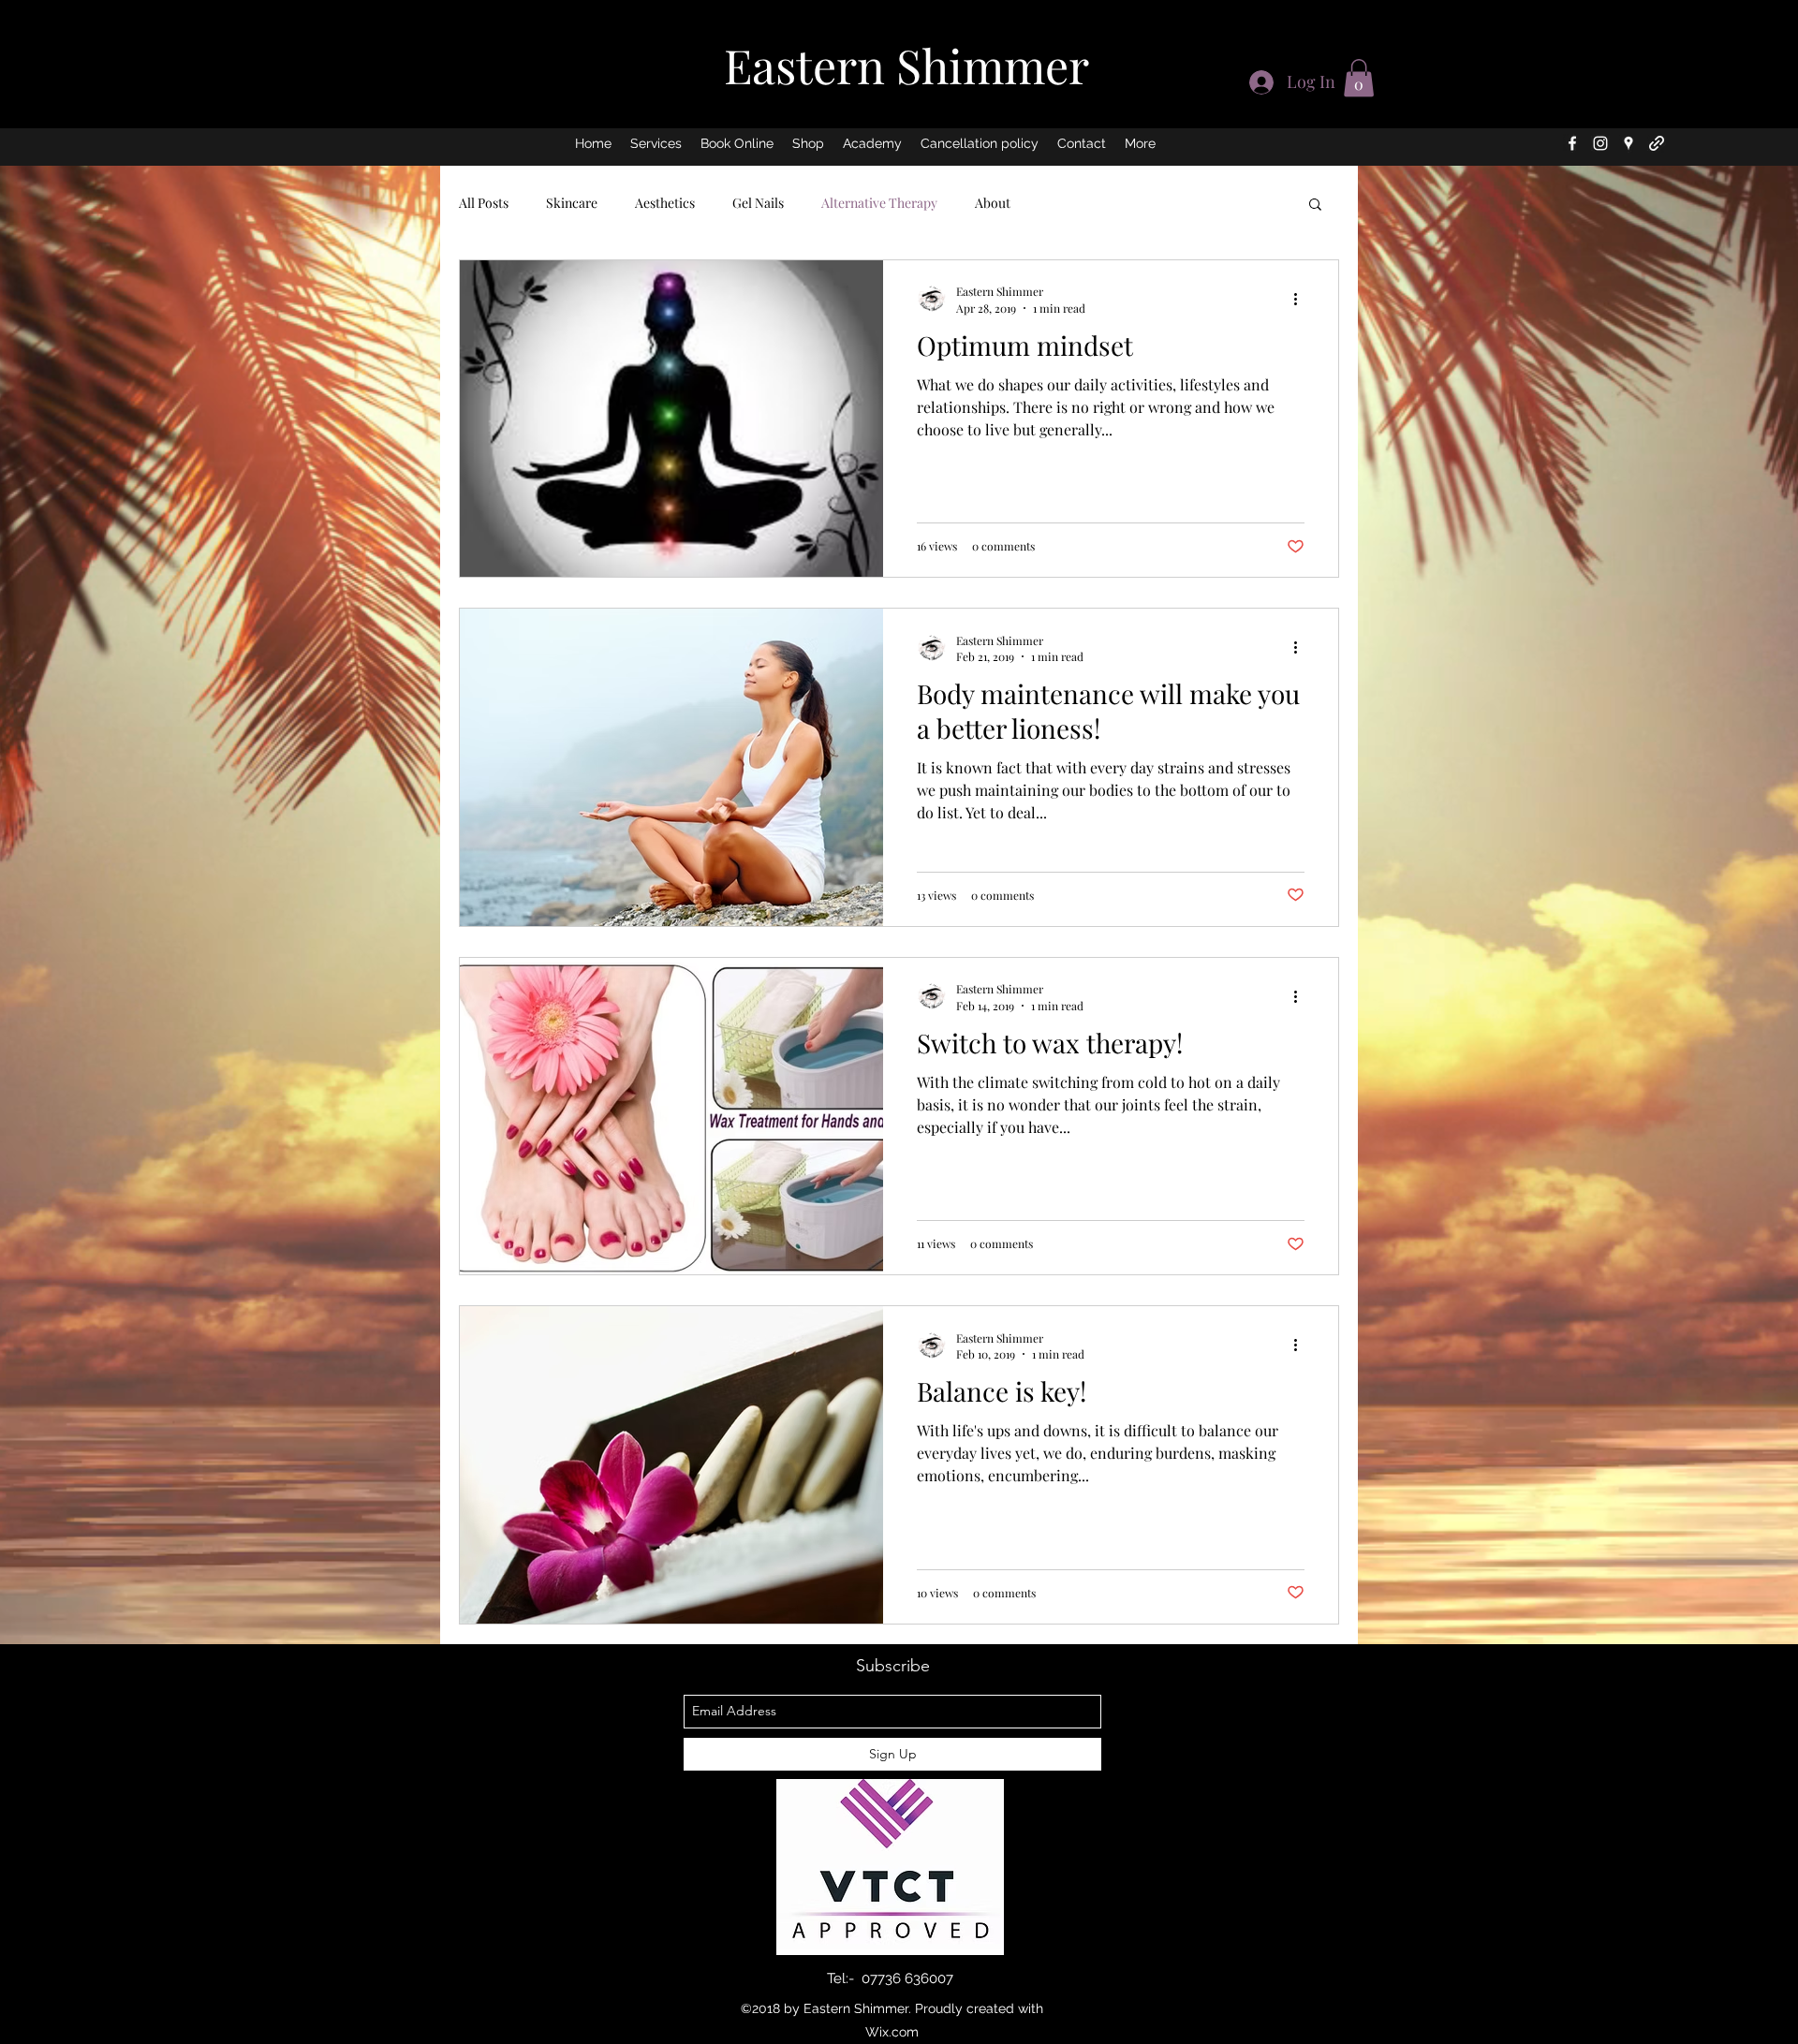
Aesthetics (665, 203)
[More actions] (1302, 299)
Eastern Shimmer (906, 65)
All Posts (484, 203)
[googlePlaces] (1629, 143)
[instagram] (1600, 143)
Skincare (572, 203)
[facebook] (1572, 143)
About (993, 203)
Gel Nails (758, 203)
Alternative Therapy (879, 203)
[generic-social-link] (1657, 143)
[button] (1359, 78)
